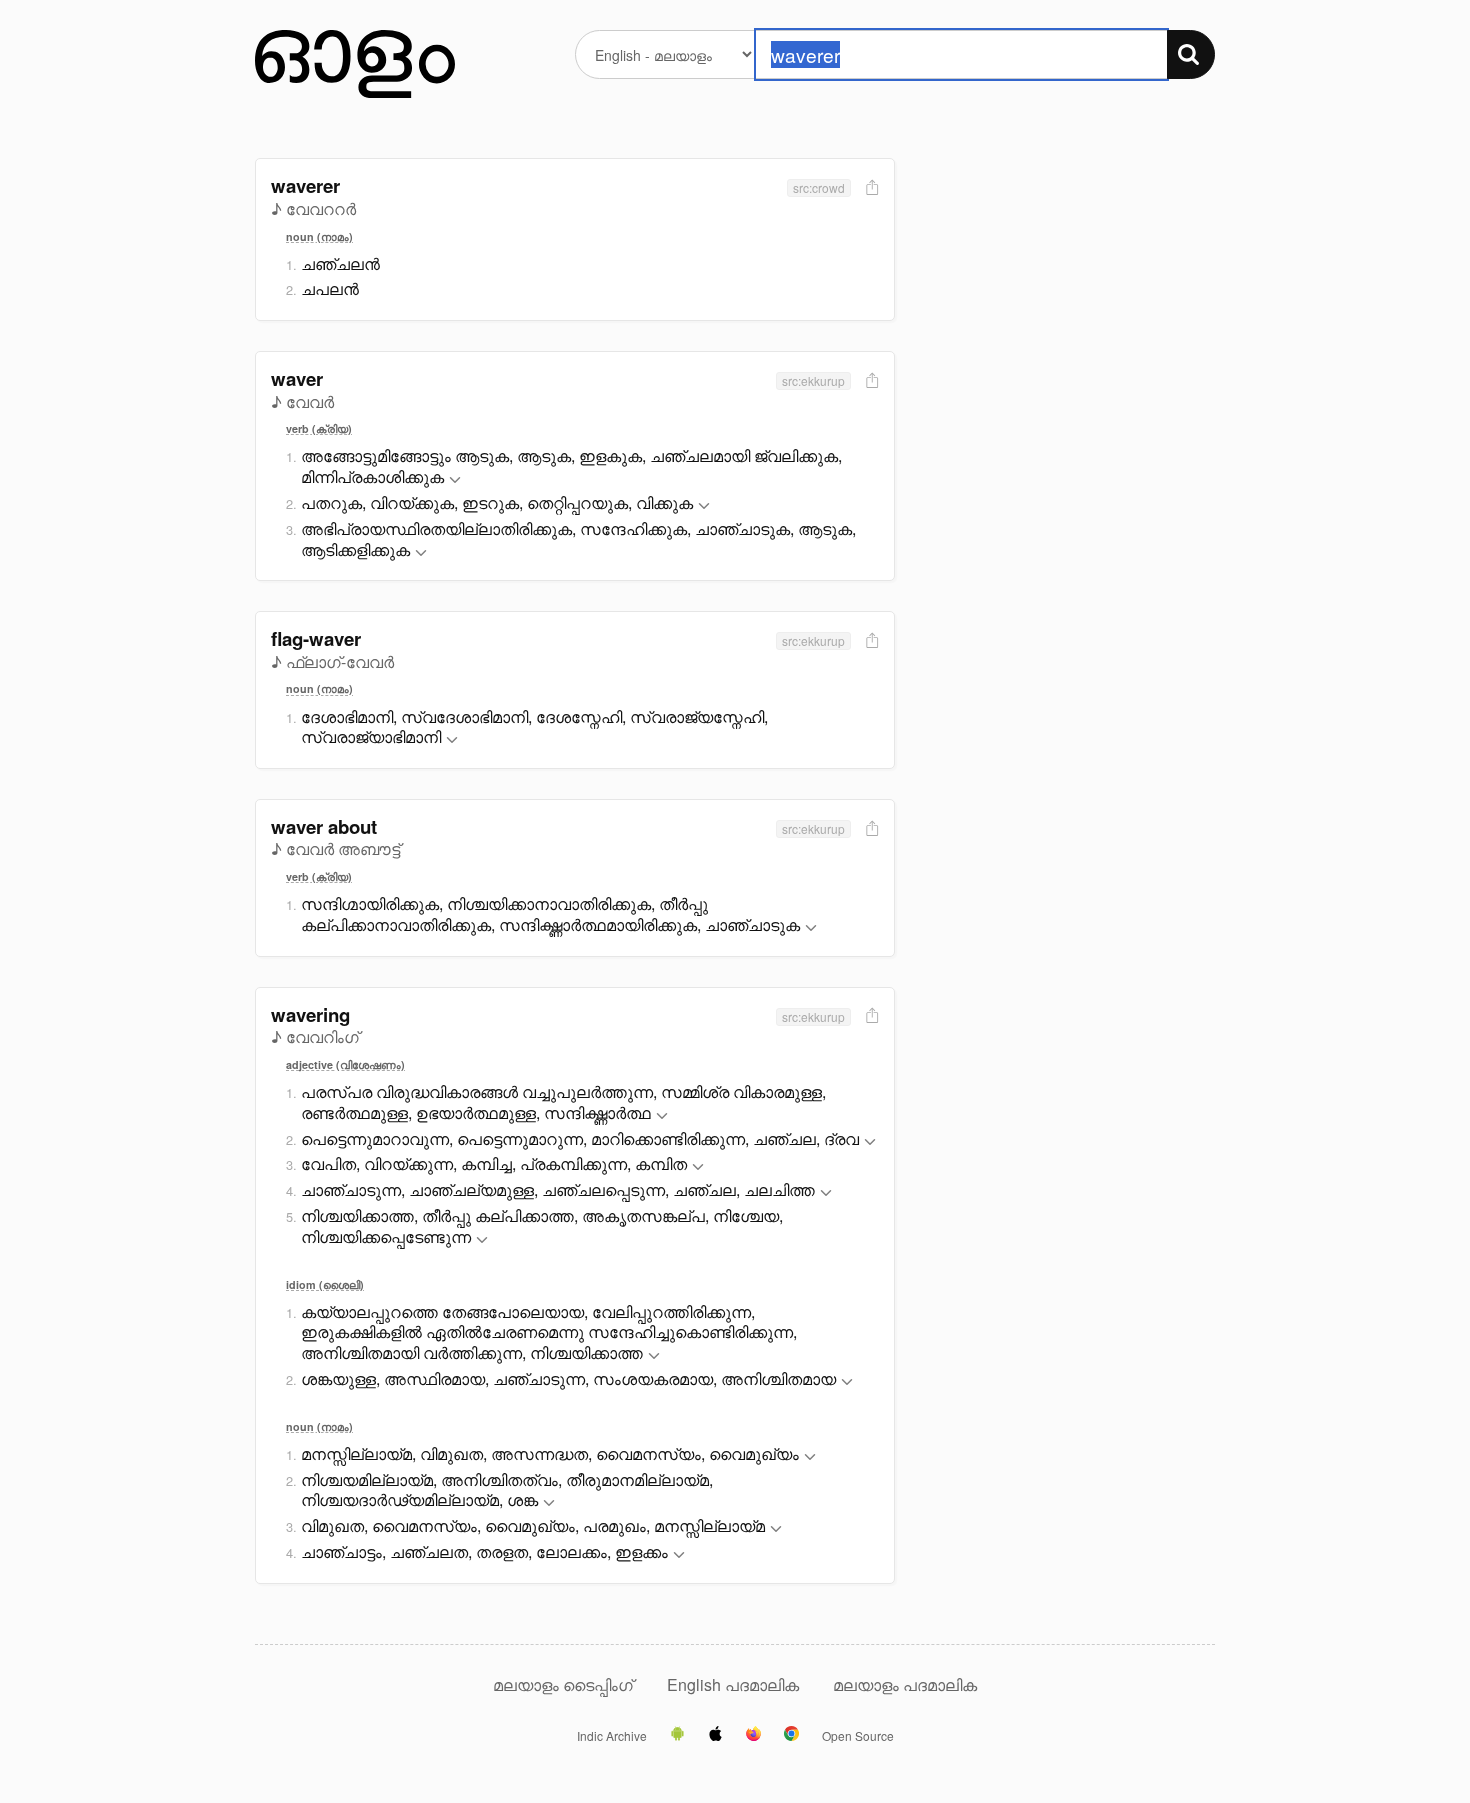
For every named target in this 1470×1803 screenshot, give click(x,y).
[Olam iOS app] (715, 1735)
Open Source (858, 1736)
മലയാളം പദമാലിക (905, 1684)
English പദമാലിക (735, 1684)
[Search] (1191, 54)
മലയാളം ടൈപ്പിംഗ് (563, 1684)
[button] (455, 480)
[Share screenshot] (870, 188)
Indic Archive (612, 1736)
